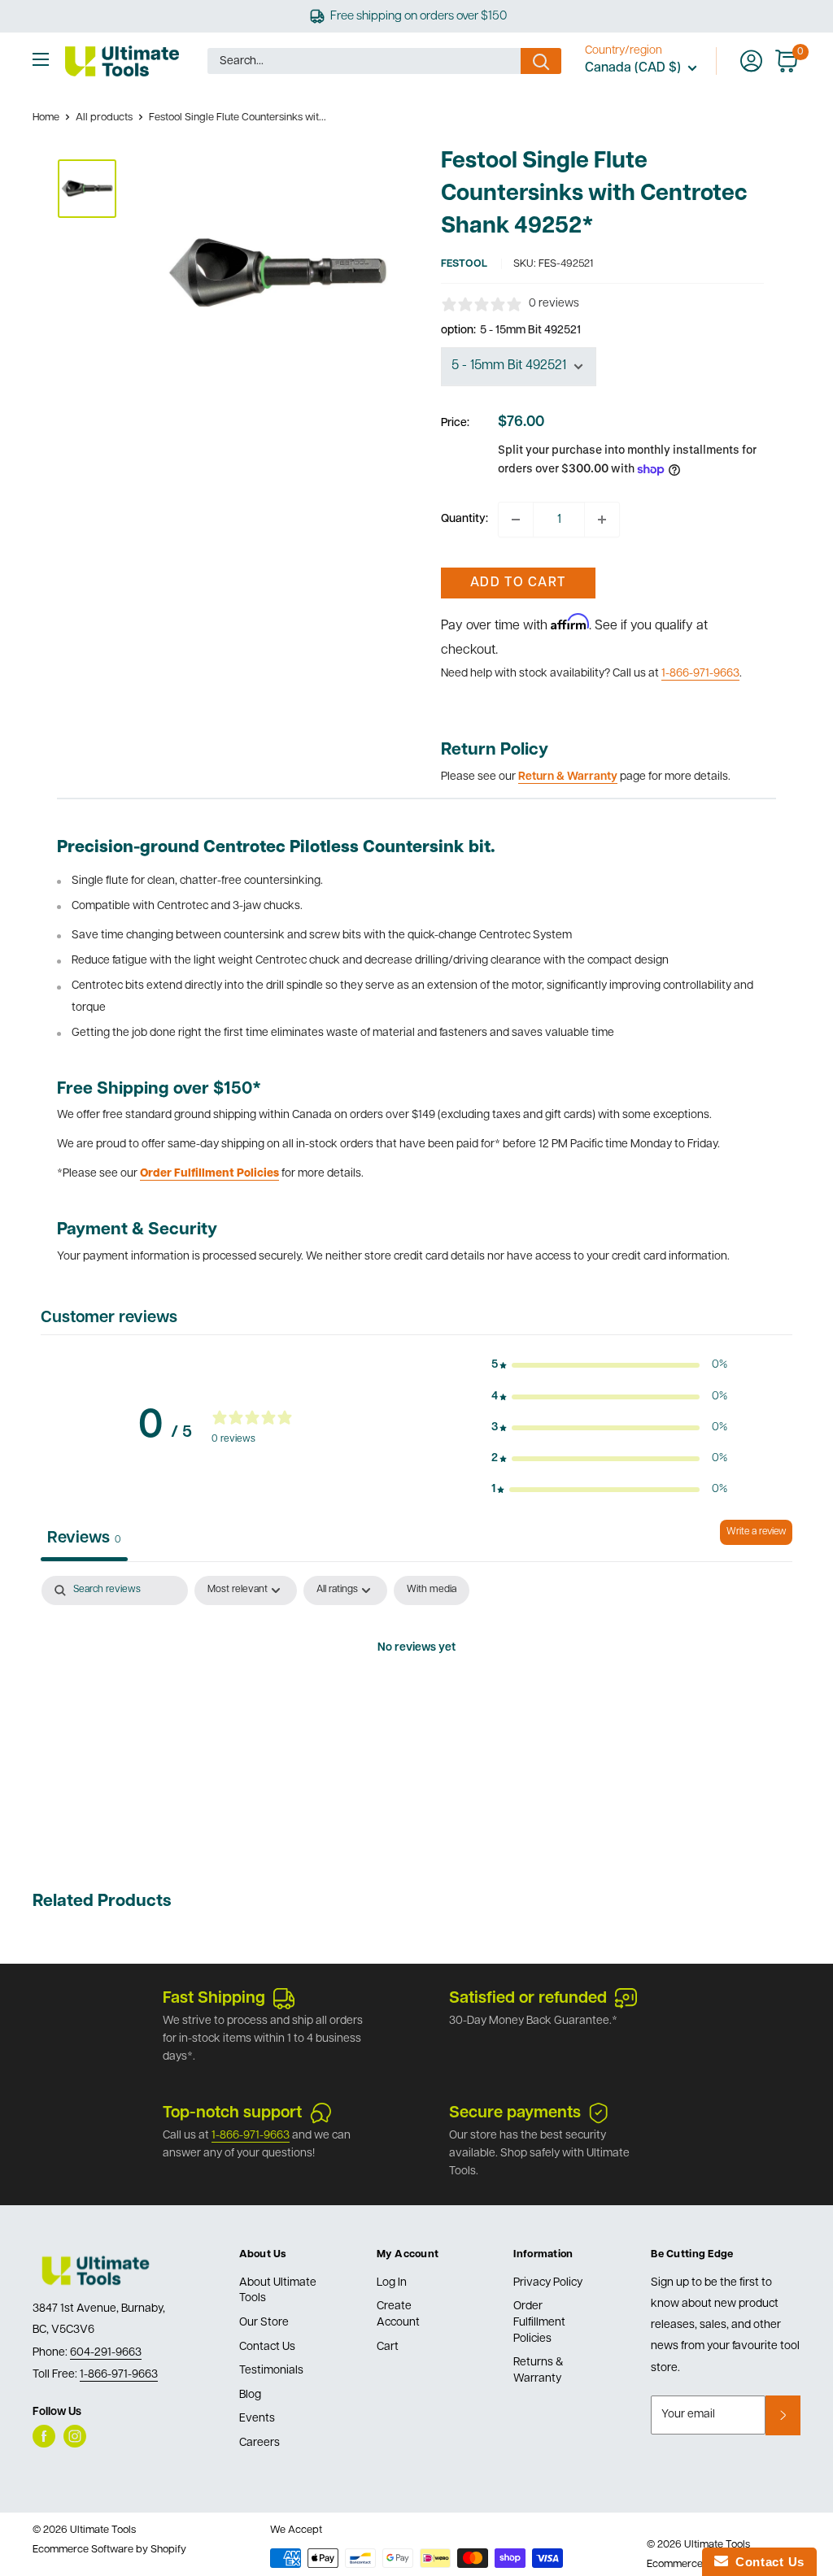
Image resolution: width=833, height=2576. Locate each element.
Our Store (264, 2323)
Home (46, 117)
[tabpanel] (416, 1704)
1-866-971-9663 (700, 674)
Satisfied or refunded (528, 1999)
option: (511, 331)
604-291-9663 (106, 2353)
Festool (464, 264)
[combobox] (364, 61)
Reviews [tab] (84, 1538)
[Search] (541, 61)
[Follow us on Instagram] (75, 2436)
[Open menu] (41, 59)
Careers (259, 2443)
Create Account (398, 2315)
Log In (392, 2283)
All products (104, 117)
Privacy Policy (548, 2283)
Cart (388, 2347)
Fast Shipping (214, 1999)
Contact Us (267, 2347)
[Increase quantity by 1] (602, 520)
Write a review (756, 1532)
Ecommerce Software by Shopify (109, 2550)
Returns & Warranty (539, 2371)
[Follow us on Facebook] (44, 2436)
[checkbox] (432, 1590)
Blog (250, 2395)
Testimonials (271, 2371)
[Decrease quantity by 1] (516, 520)
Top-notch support (232, 2113)
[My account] (751, 61)
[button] (609, 1365)
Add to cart (518, 583)
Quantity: (464, 519)
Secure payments (515, 2113)
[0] (787, 61)
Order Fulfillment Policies (539, 2322)
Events (257, 2419)
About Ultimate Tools (278, 2291)
